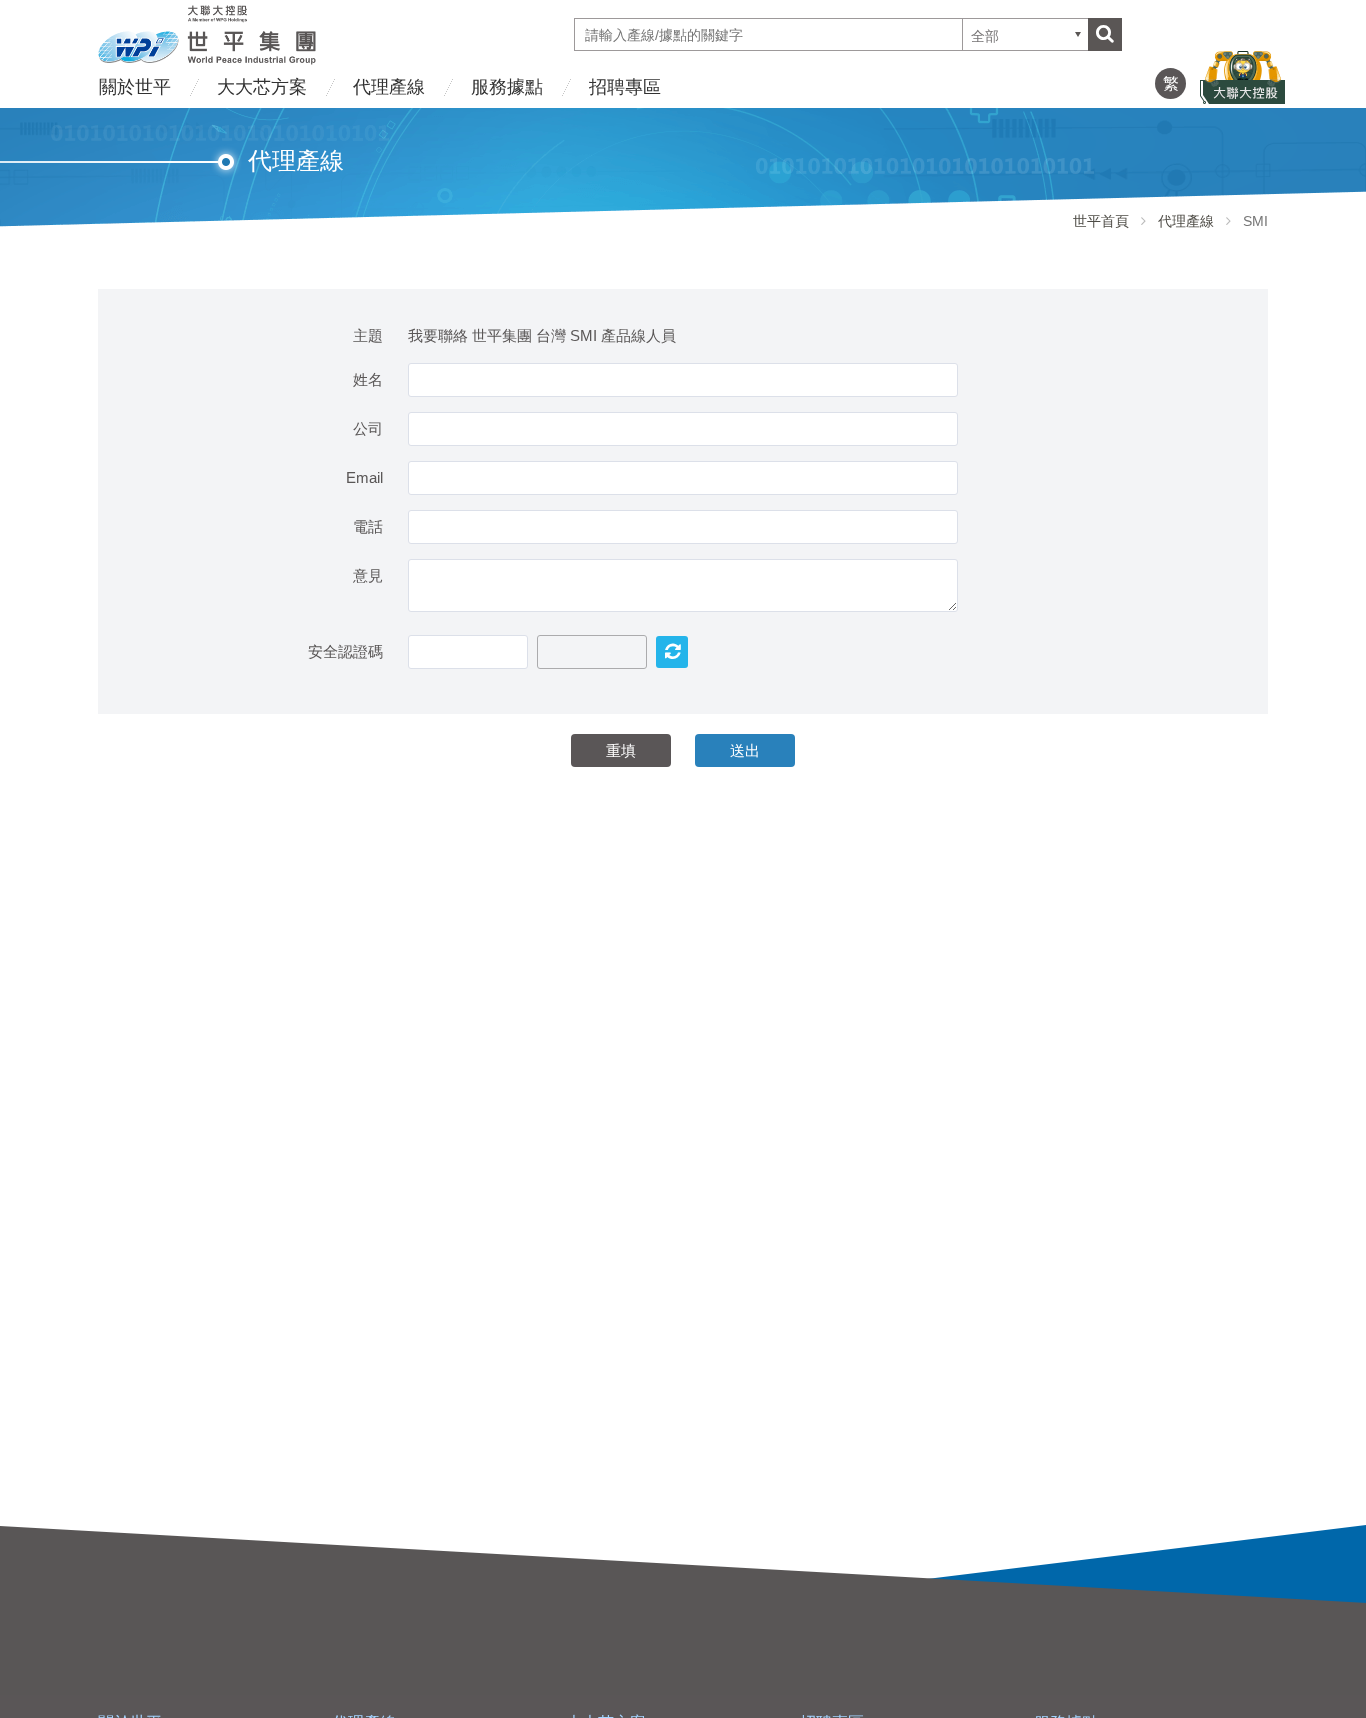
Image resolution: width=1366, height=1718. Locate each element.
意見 (368, 575)
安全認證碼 (345, 651)
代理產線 (389, 87)
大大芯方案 (262, 87)
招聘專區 (625, 87)
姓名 (368, 379)
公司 (368, 428)
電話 (368, 526)
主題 (368, 335)
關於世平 (135, 87)
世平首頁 (1101, 221)
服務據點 (507, 87)
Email (364, 477)
